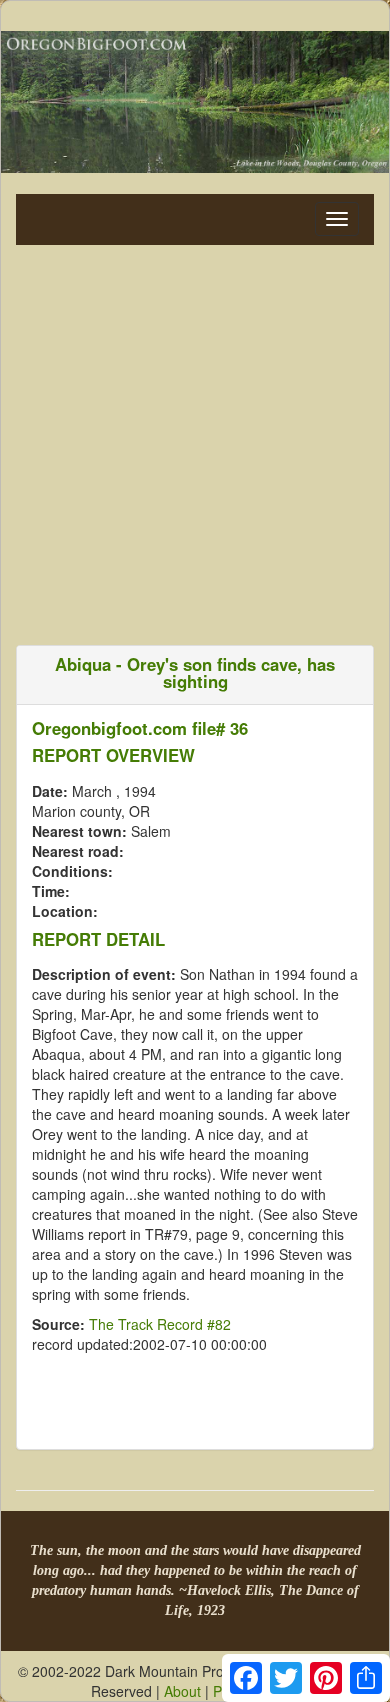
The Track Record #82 (160, 1324)
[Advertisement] (195, 440)
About (182, 1691)
